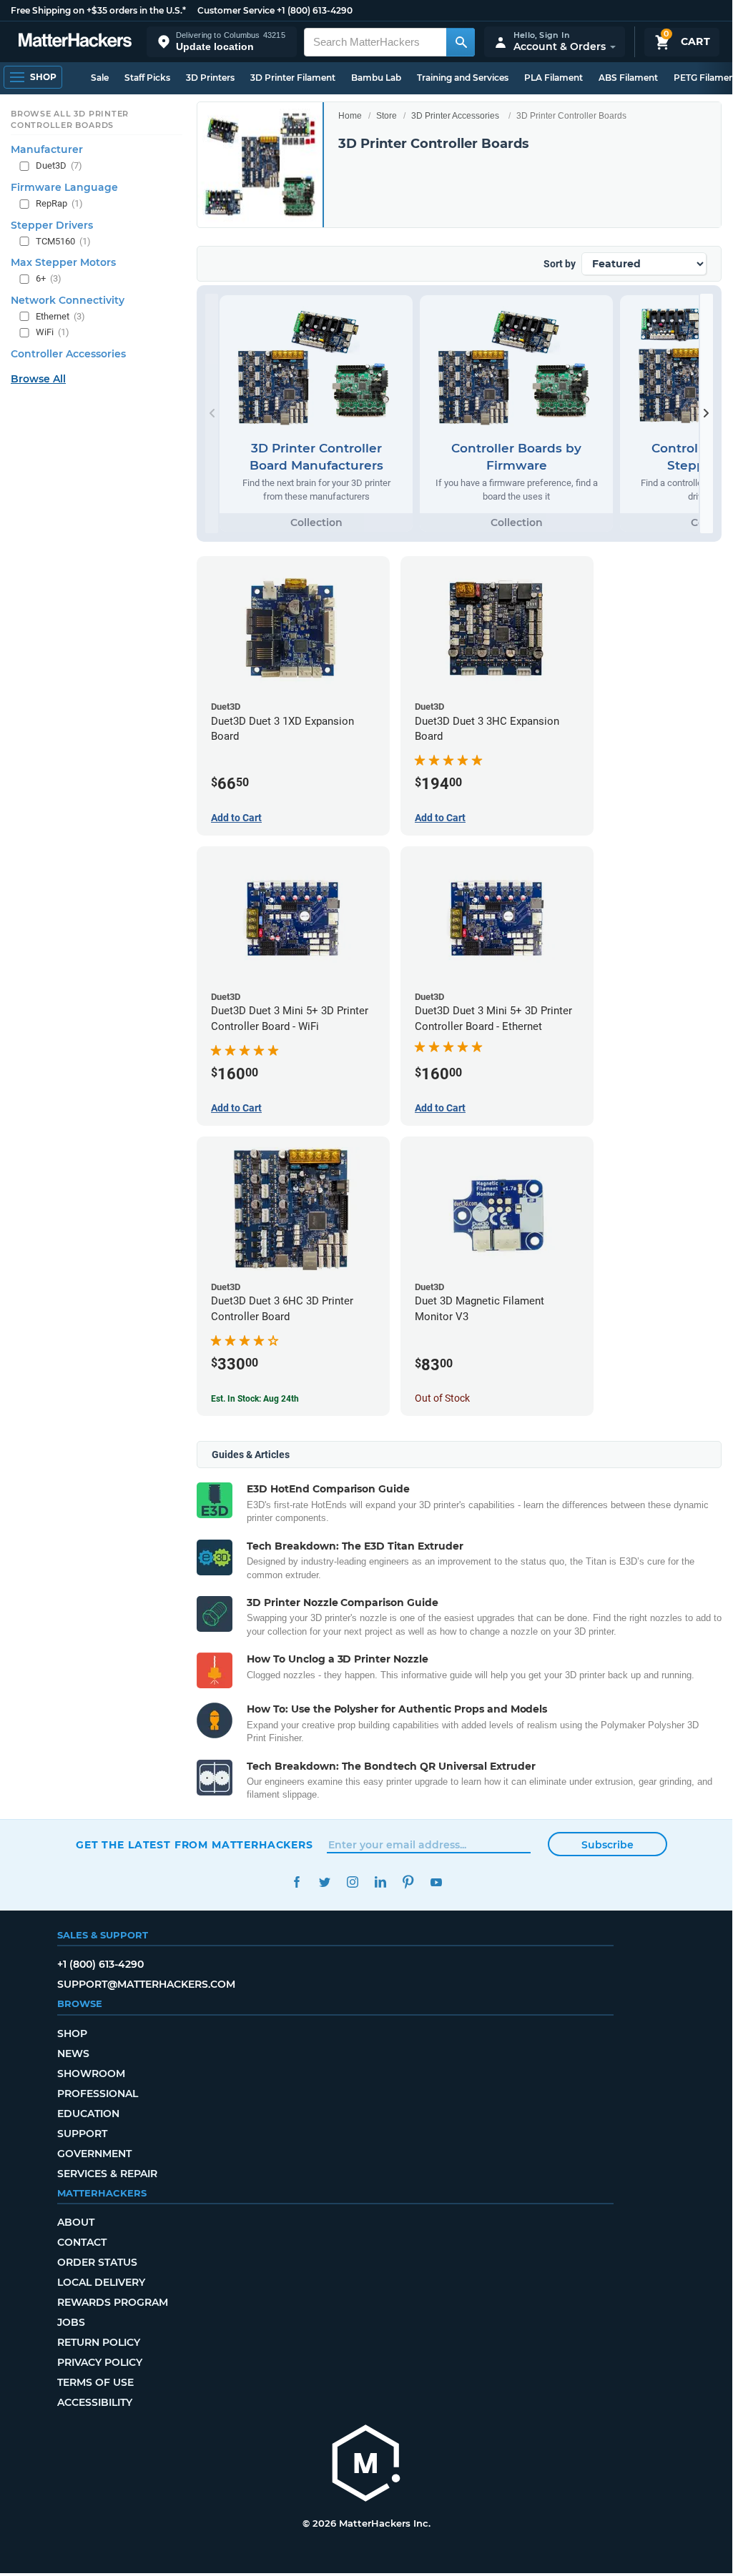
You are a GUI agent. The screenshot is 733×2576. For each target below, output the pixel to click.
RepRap (59, 203)
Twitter (324, 1882)
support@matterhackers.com (146, 1984)
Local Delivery (101, 2282)
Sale (100, 78)
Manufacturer (47, 149)
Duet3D (59, 165)
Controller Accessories (68, 354)
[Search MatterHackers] (461, 42)
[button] (222, 42)
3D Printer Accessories (455, 116)
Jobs (71, 2322)
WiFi (53, 332)
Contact (82, 2242)
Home (350, 116)
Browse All (38, 379)
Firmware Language (64, 187)
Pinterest (408, 1882)
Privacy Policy (100, 2362)
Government (94, 2154)
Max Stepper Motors (63, 262)
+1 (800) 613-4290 (315, 10)
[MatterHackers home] (75, 42)
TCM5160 (63, 241)
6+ (49, 278)
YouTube (436, 1882)
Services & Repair (107, 2174)
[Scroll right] (707, 413)
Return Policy (99, 2342)
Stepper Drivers (52, 225)
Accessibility (95, 2402)
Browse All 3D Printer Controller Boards (70, 119)
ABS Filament (628, 78)
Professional (98, 2094)
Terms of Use (95, 2382)
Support (82, 2134)
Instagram (352, 1882)
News (73, 2054)
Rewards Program (113, 2302)
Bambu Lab (376, 78)
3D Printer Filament (293, 78)
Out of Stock (442, 1398)
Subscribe (607, 1845)
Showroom (91, 2074)
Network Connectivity (68, 300)
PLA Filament (554, 78)
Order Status (97, 2262)
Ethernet (60, 316)
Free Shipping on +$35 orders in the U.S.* (98, 10)
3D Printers (210, 78)
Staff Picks (147, 78)
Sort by (560, 264)
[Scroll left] (212, 413)
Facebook (296, 1882)
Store (387, 116)
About (76, 2222)
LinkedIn (380, 1882)
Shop (72, 2033)
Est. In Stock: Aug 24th (255, 1399)
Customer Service (236, 10)
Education (88, 2114)
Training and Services (463, 78)
